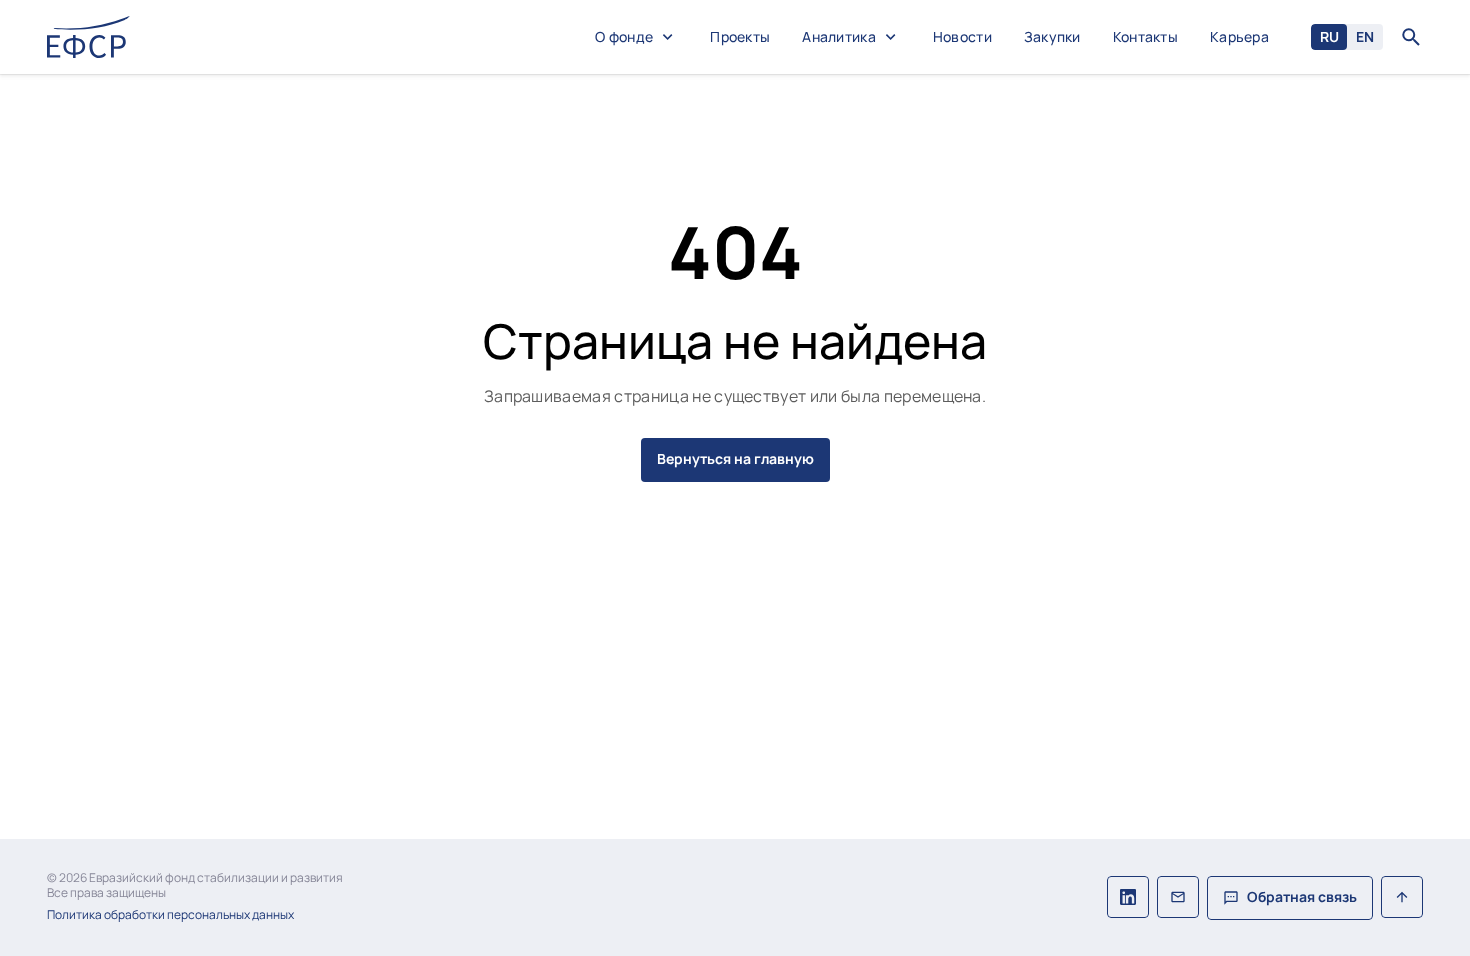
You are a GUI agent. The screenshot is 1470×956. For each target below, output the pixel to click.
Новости (962, 37)
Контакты (1145, 37)
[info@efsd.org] (1178, 898)
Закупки (1052, 37)
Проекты (740, 37)
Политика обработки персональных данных (170, 915)
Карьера (1239, 37)
